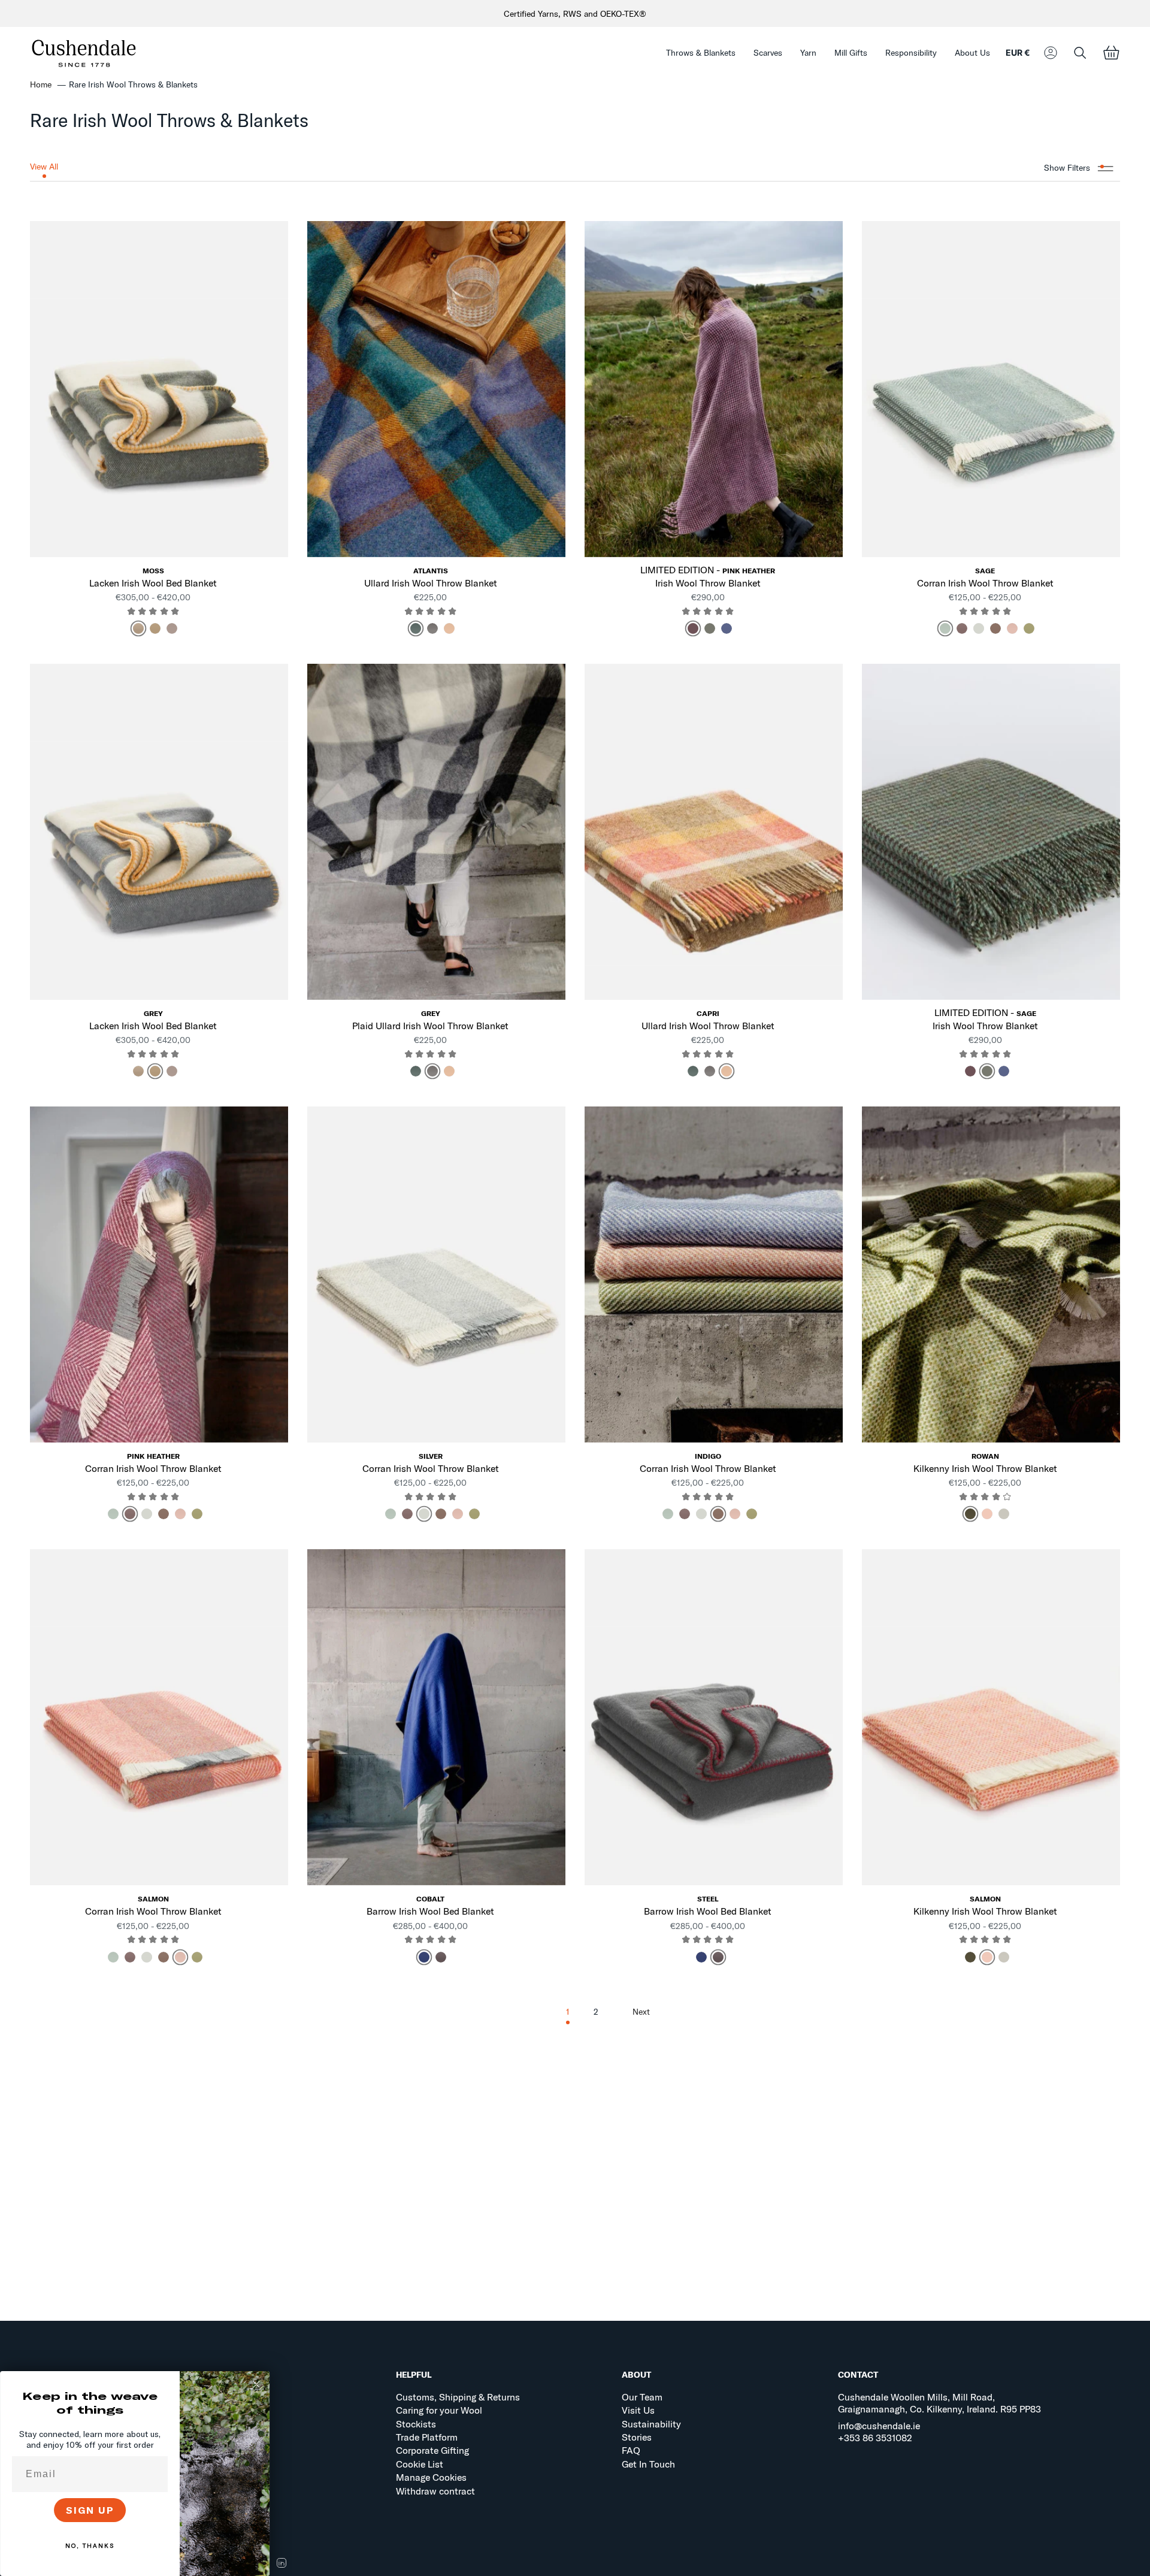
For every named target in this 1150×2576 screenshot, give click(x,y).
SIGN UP (90, 2510)
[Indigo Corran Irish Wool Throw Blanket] (714, 1274)
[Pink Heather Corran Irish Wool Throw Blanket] (159, 1274)
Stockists (416, 2424)
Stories (637, 2437)
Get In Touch (648, 2464)
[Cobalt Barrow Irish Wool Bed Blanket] (436, 1717)
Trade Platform (427, 2437)
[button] (701, 53)
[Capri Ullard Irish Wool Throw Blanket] (714, 832)
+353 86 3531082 (875, 2438)
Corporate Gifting (432, 2450)
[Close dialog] (256, 2384)
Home (41, 84)
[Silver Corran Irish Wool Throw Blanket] (436, 1274)
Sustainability (651, 2424)
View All (44, 167)
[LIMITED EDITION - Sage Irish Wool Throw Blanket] (991, 832)
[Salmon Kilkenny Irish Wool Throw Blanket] (991, 1717)
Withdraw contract (435, 2491)
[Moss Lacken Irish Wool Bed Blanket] (159, 389)
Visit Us (638, 2410)
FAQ (631, 2450)
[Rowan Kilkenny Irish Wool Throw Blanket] (991, 1274)
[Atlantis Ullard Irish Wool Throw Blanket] (436, 389)
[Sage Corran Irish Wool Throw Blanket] (991, 389)
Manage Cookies (431, 2477)
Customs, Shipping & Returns (458, 2397)
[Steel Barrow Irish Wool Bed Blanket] (714, 1717)
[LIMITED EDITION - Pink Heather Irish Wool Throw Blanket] (714, 389)
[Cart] (1111, 53)
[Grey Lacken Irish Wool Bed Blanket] (159, 832)
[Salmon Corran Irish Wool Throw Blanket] (159, 1717)
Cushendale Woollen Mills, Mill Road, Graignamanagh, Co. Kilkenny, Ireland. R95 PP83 (939, 2403)
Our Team (642, 2397)
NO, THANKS (90, 2546)
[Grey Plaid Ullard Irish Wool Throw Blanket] (436, 832)
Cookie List (420, 2464)
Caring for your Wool (439, 2410)
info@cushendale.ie (879, 2426)
